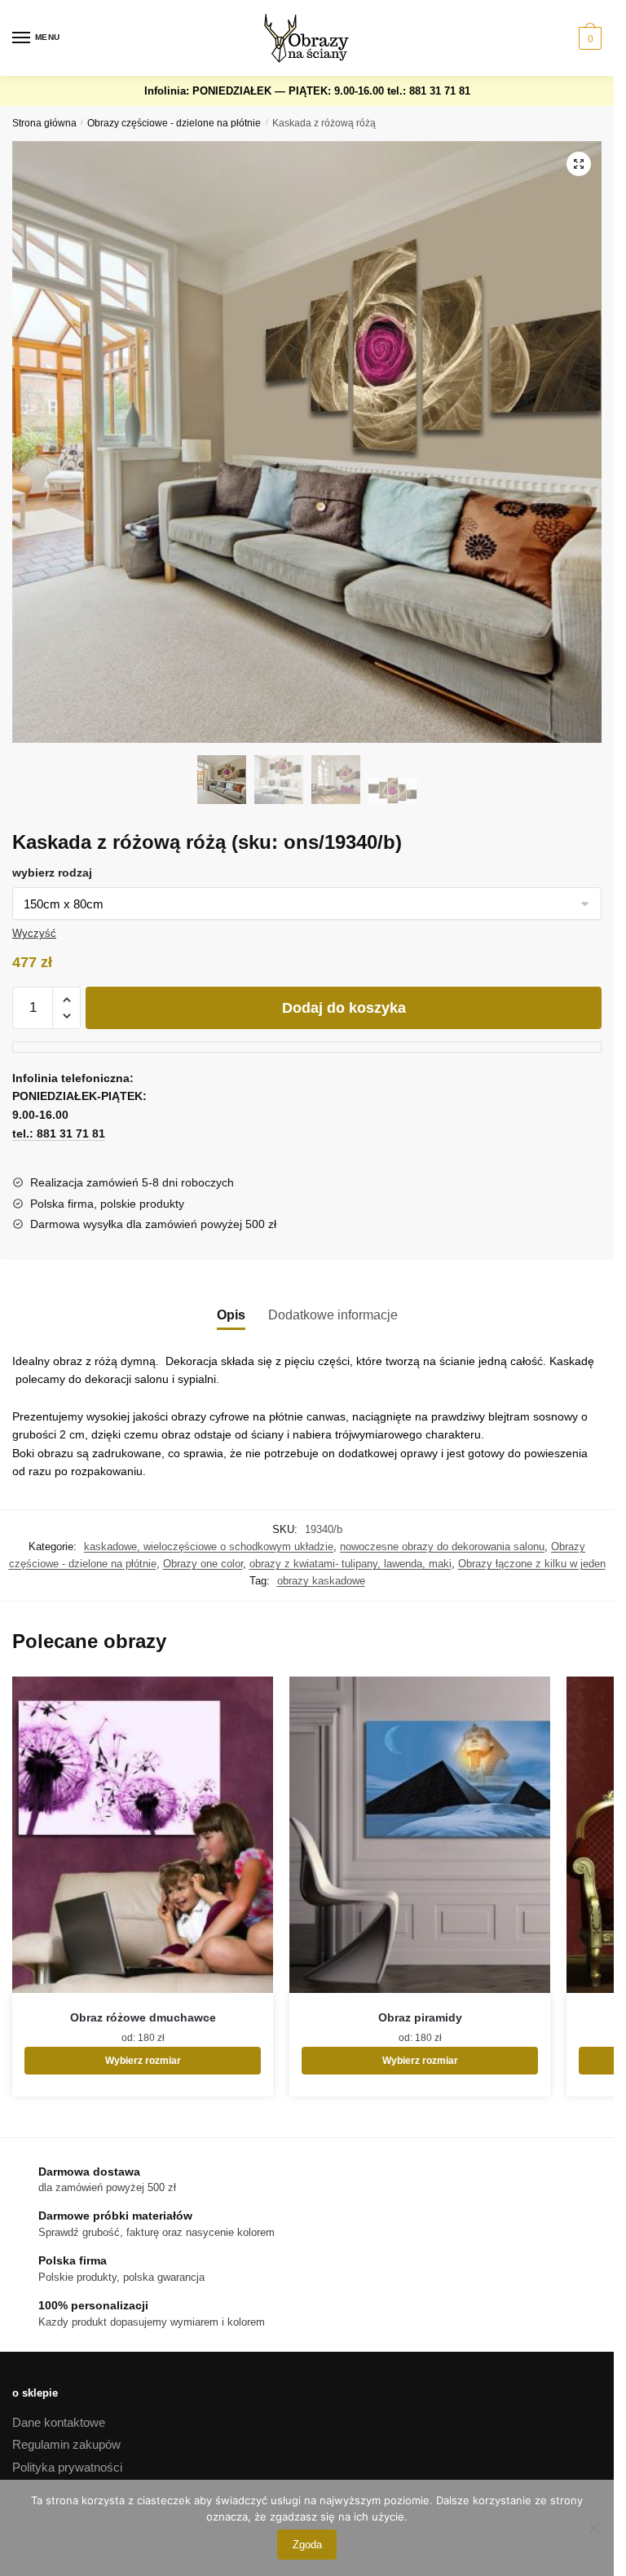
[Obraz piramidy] (420, 1835)
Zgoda (307, 2545)
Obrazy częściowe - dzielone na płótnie (174, 123)
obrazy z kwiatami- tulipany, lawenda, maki (350, 1564)
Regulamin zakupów (66, 2444)
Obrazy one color (203, 1564)
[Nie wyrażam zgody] (593, 2528)
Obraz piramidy (420, 2017)
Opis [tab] (231, 1315)
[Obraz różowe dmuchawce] (143, 1835)
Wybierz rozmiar (143, 2061)
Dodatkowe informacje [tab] (333, 1315)
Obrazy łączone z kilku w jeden (532, 1564)
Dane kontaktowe (59, 2422)
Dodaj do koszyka (344, 1008)
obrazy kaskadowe (321, 1581)
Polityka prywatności (67, 2467)
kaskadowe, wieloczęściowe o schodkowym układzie (209, 1546)
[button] (579, 164)
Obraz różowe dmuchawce (143, 2017)
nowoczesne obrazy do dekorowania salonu (442, 1546)
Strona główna (44, 123)
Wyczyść (34, 933)
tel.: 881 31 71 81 (429, 91)
